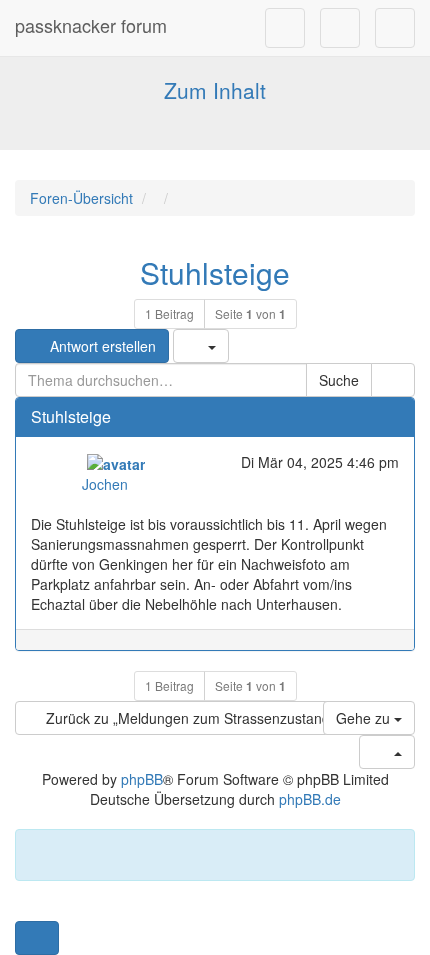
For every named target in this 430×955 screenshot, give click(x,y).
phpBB (142, 779)
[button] (37, 938)
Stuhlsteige (215, 272)
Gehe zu (365, 718)
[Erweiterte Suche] (393, 380)
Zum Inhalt (215, 90)
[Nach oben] (390, 650)
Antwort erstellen (101, 346)
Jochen (105, 484)
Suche (339, 380)
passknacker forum (91, 25)
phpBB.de (310, 799)
